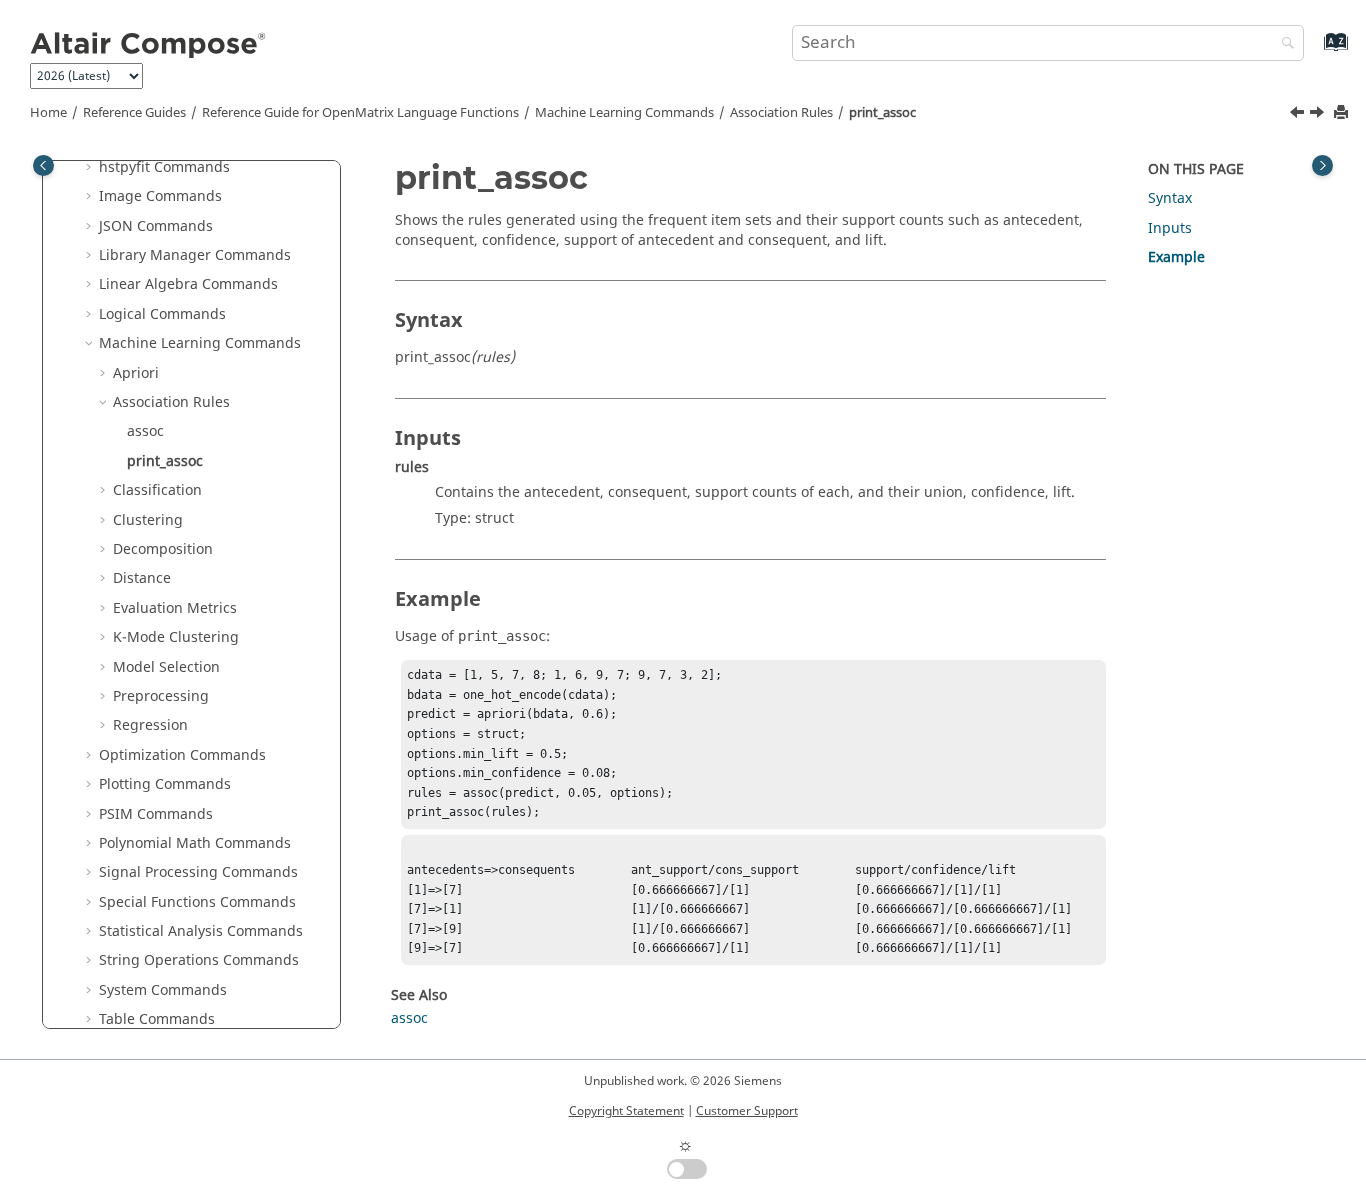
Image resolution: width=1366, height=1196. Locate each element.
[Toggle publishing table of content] (43, 165)
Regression (150, 725)
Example (1176, 257)
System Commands (163, 990)
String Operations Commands (199, 960)
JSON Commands (156, 226)
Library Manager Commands (195, 255)
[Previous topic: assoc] (1299, 115)
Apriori (136, 373)
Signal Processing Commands (198, 872)
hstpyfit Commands (164, 167)
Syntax (1170, 198)
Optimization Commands (182, 755)
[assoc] (1299, 115)
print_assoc (882, 113)
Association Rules (781, 113)
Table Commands (157, 1019)
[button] (91, 168)
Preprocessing (161, 696)
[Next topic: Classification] (1319, 115)
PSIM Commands (156, 814)
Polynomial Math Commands (195, 843)
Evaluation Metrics (175, 608)
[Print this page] (1343, 113)
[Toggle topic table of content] (1322, 165)
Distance (142, 578)
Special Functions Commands (197, 902)
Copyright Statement (626, 1111)
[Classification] (1319, 115)
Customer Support (747, 1111)
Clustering (148, 520)
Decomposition (163, 549)
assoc (145, 431)
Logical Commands (162, 314)
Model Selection (166, 667)
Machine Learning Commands (624, 113)
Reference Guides (134, 113)
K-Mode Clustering (176, 637)
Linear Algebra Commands (188, 284)
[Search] (1283, 44)
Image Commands (160, 196)
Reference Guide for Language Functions (360, 113)
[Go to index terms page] (1314, 51)
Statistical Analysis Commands (201, 931)
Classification (157, 490)
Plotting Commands (165, 784)
